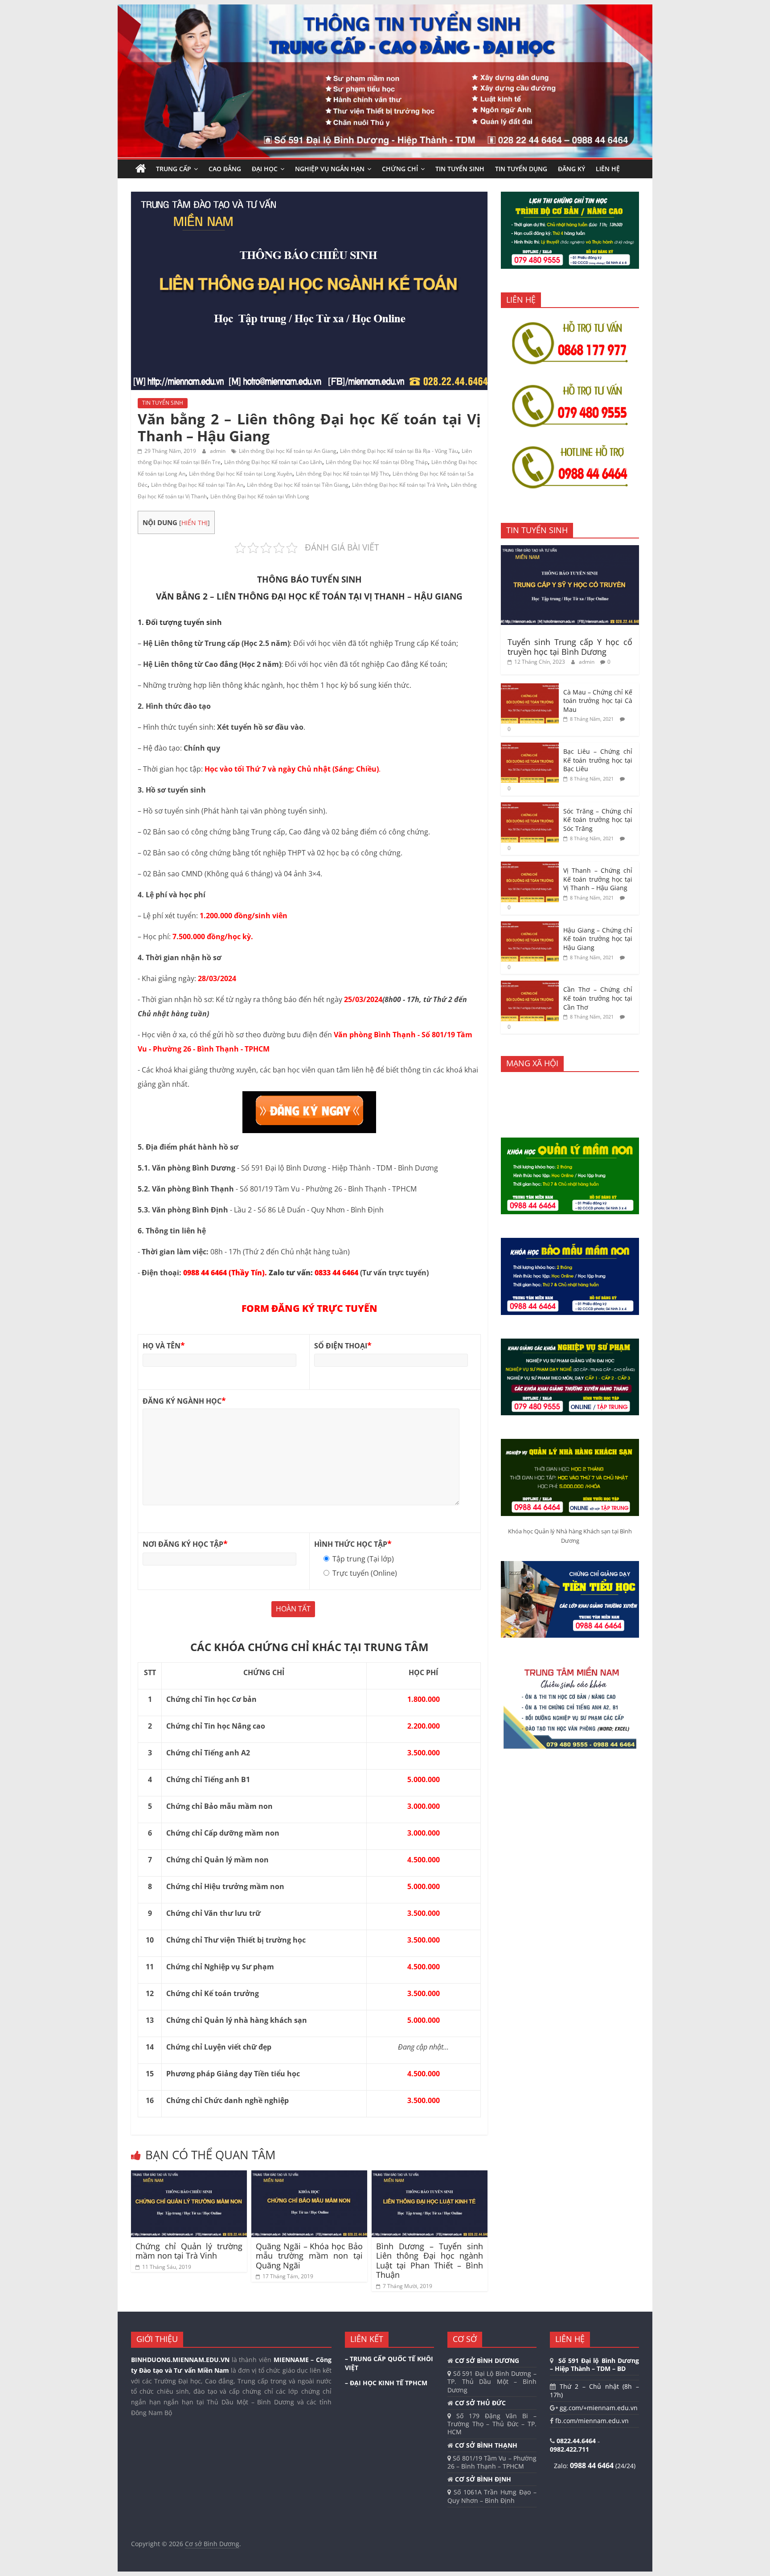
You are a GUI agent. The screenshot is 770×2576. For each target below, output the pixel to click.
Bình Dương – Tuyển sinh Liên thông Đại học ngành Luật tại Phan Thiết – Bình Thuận (430, 2261)
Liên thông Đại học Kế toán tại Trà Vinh (400, 485)
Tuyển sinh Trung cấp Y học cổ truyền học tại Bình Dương (570, 647)
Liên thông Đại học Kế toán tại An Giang (288, 451)
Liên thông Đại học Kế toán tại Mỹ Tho (342, 474)
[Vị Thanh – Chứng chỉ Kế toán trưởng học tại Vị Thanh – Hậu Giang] (530, 866)
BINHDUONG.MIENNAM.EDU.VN (180, 2360)
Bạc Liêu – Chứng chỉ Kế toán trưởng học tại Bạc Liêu (598, 760)
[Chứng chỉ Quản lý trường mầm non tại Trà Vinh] (189, 2176)
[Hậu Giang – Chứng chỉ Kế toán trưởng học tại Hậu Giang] (530, 926)
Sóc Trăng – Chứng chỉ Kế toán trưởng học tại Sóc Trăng (598, 820)
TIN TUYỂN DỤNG (521, 169)
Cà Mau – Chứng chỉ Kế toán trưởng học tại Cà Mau (598, 701)
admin (218, 451)
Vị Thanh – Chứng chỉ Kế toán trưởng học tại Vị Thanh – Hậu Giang (598, 879)
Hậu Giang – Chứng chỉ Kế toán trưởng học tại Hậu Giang (598, 939)
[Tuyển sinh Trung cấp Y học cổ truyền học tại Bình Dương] (570, 550)
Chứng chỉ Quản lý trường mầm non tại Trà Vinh (189, 2251)
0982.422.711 (569, 2449)
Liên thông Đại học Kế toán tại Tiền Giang (298, 485)
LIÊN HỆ (608, 169)
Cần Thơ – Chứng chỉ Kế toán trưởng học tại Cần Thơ (598, 998)
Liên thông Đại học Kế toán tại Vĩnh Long (260, 496)
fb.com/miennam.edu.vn (591, 2421)
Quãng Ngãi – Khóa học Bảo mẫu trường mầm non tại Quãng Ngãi (309, 2256)
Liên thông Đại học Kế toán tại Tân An (197, 485)
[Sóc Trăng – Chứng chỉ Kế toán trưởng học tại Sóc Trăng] (530, 807)
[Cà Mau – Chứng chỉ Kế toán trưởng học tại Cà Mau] (530, 688)
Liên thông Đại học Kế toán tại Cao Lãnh (273, 462)
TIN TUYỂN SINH (460, 169)
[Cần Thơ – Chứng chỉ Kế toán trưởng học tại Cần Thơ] (530, 985)
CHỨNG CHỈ (400, 169)
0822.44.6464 (577, 2441)
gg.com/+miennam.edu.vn (598, 2408)
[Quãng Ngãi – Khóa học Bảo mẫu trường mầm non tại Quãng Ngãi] (309, 2176)
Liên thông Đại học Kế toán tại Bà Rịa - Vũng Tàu (399, 451)
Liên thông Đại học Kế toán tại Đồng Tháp (377, 462)
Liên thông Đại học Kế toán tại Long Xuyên (241, 474)
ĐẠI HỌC (265, 169)
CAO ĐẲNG (225, 169)
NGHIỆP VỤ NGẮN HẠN (330, 169)
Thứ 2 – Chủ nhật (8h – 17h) (594, 2390)
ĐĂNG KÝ (571, 169)
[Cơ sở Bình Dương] (141, 169)
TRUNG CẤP (174, 169)
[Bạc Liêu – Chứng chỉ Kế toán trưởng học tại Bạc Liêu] (530, 747)
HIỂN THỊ (195, 523)
